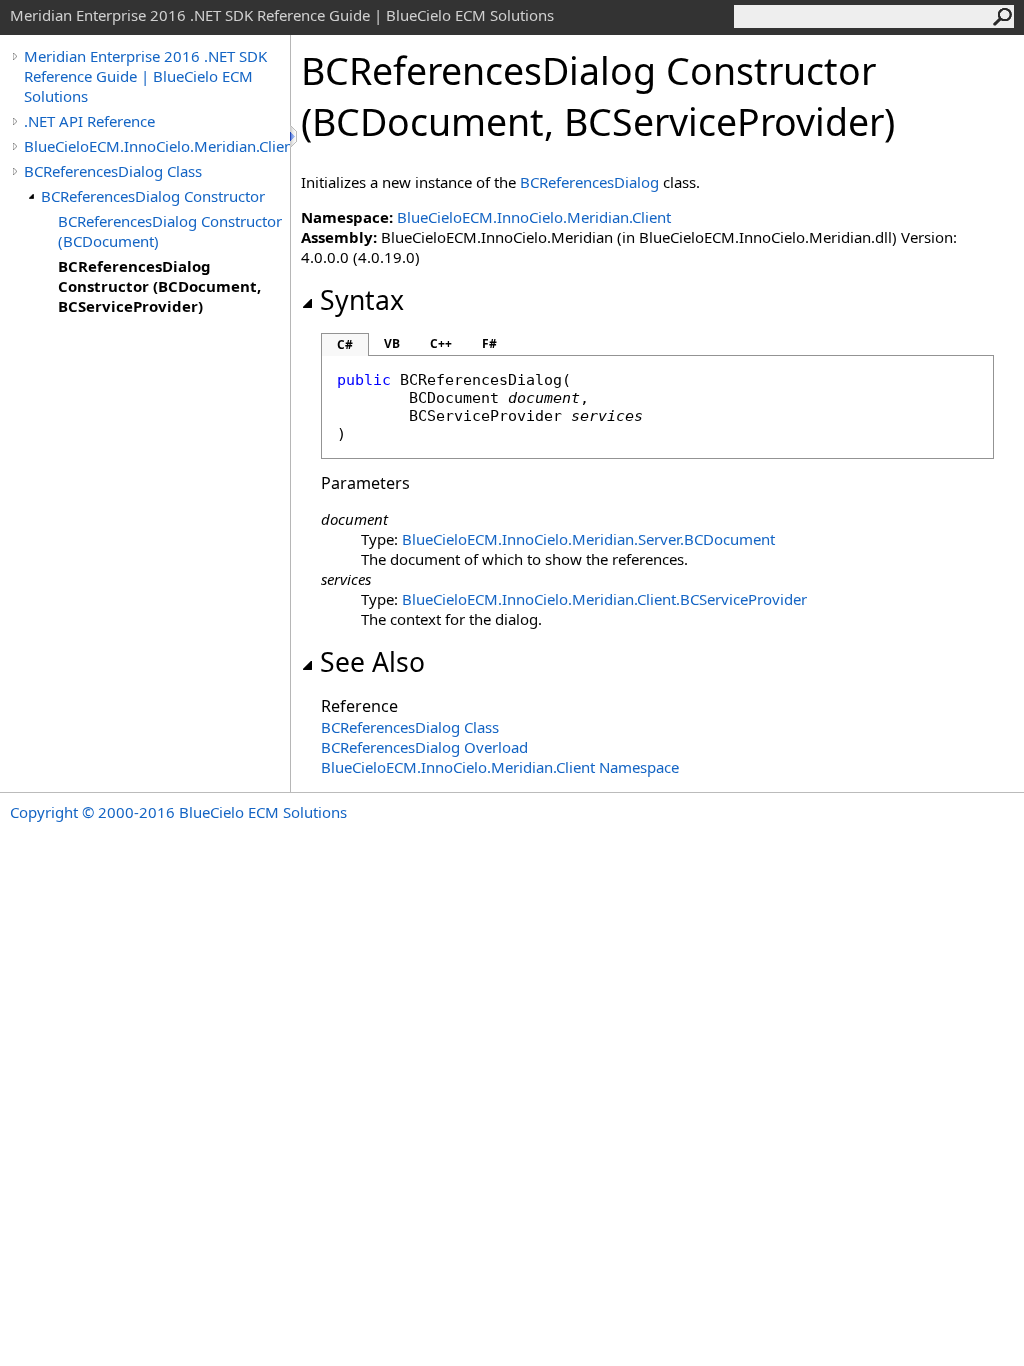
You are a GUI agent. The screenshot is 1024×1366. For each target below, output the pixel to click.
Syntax (362, 300)
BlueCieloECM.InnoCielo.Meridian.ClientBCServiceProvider (604, 599)
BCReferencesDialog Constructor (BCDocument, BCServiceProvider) (159, 286)
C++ (441, 343)
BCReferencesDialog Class (113, 171)
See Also (372, 662)
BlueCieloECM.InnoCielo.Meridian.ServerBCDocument (588, 539)
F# (489, 343)
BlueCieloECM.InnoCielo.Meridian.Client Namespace (500, 767)
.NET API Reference (89, 121)
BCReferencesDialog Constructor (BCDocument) (170, 231)
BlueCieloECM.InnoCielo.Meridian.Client (157, 146)
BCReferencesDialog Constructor (153, 196)
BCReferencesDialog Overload (424, 747)
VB (392, 343)
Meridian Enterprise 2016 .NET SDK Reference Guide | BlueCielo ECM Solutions (145, 76)
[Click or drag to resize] (295, 136)
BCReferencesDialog (589, 182)
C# (345, 344)
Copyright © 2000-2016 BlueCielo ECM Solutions (178, 812)
